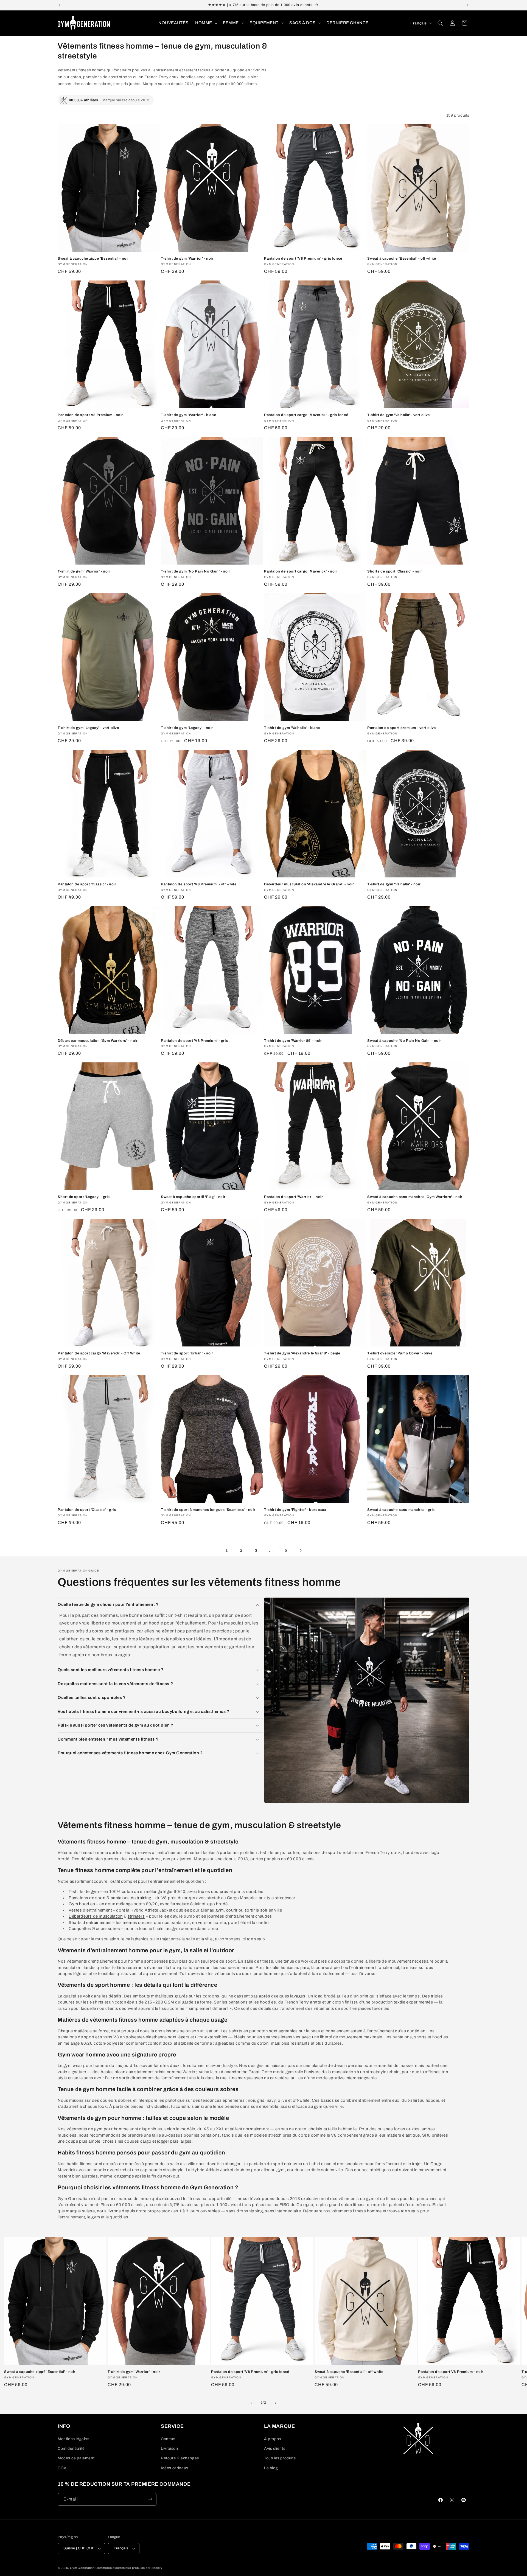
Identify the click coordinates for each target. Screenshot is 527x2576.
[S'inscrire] (150, 2499)
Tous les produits (280, 2458)
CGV (62, 2468)
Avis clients (275, 2449)
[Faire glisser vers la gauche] (251, 2403)
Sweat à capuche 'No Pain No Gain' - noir (404, 1041)
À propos (273, 2439)
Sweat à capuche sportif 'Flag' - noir (193, 1197)
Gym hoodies (82, 1904)
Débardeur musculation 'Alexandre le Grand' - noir (309, 884)
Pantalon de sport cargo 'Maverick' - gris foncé (306, 415)
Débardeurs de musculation (96, 1916)
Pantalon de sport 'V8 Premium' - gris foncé (303, 259)
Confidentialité (71, 2449)
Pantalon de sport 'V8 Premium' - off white (199, 884)
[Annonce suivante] (467, 5)
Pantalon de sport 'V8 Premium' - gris (194, 1041)
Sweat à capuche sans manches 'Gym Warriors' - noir (415, 1197)
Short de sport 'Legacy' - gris (84, 1197)
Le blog (271, 2468)
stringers (136, 1916)
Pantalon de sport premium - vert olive (402, 728)
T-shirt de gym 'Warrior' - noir (187, 259)
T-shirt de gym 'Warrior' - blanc (188, 415)
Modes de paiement (76, 2458)
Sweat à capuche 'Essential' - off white (402, 259)
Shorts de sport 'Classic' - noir (395, 571)
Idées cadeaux (175, 2468)
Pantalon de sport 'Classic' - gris (87, 1510)
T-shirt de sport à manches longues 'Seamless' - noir (208, 1510)
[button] (206, 23)
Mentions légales (74, 2439)
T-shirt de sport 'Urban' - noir (187, 1353)
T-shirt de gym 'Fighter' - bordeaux (295, 1510)
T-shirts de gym (84, 1892)
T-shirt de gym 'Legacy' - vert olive (88, 728)
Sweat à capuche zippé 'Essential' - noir (93, 259)
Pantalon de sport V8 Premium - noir (90, 415)
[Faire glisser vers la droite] (276, 2403)
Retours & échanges (180, 2458)
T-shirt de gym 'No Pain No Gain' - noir (195, 571)
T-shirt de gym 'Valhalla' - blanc (292, 728)
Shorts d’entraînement (90, 1923)
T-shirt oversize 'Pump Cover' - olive (400, 1353)
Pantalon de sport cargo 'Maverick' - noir (301, 571)
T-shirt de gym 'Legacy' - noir (187, 728)
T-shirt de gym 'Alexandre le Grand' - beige (302, 1353)
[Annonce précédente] (60, 5)
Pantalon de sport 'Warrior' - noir (293, 1197)
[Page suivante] (301, 1550)
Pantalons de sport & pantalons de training (110, 1898)
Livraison (169, 2449)
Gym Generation (82, 2568)
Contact (168, 2439)
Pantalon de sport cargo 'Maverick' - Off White (99, 1353)
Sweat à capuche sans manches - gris (401, 1510)
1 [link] (227, 1550)
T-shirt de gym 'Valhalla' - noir (394, 884)
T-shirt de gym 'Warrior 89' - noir (293, 1041)
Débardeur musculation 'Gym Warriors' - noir (98, 1041)
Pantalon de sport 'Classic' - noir (87, 884)
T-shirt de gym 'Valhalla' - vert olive (399, 415)
